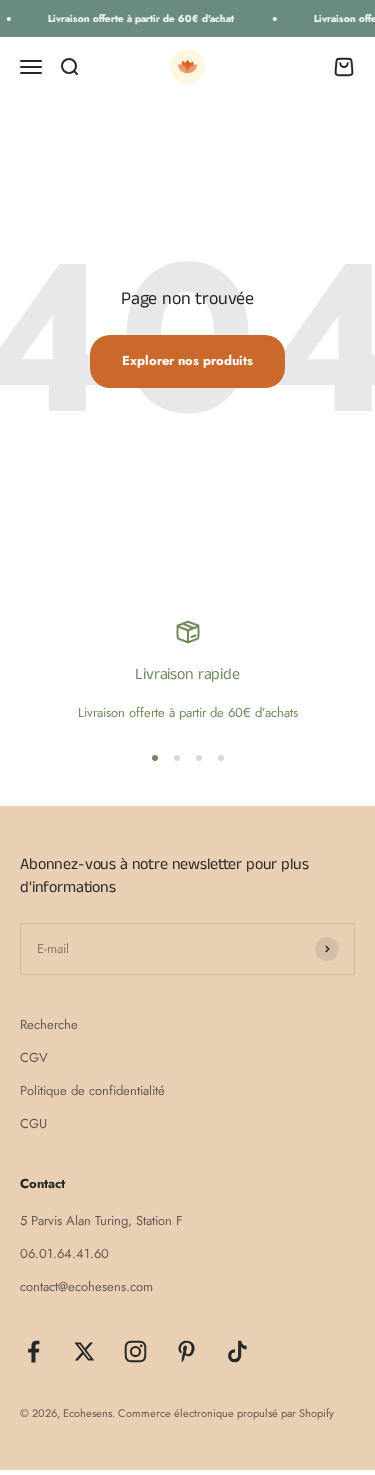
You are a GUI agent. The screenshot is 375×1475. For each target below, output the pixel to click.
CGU (33, 1123)
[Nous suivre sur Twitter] (84, 1351)
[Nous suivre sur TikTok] (237, 1351)
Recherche (49, 1024)
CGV (34, 1057)
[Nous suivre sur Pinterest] (186, 1351)
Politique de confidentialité (92, 1090)
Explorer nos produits (187, 360)
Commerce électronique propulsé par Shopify (226, 1413)
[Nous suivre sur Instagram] (135, 1351)
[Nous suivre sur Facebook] (33, 1351)
